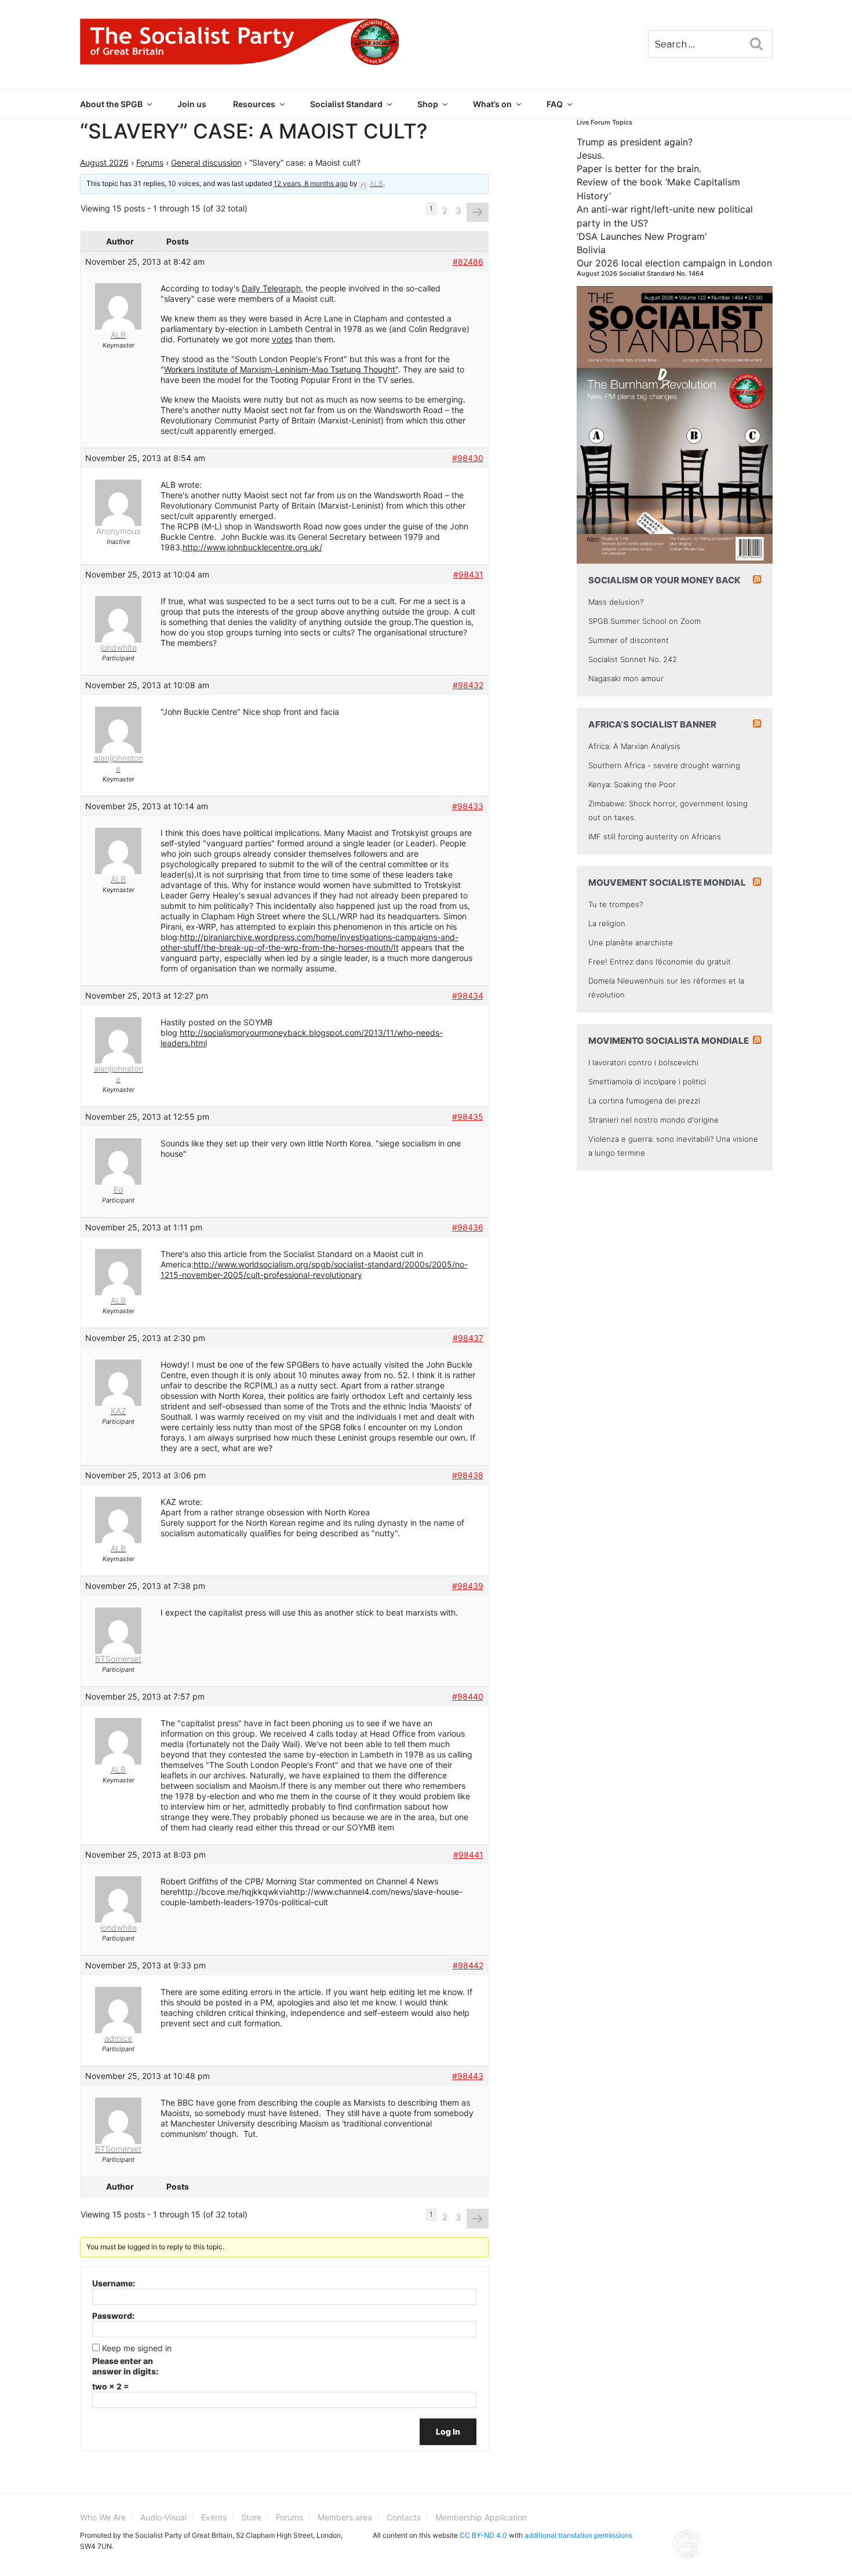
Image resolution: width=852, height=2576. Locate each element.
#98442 (468, 1965)
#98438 (468, 1475)
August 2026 (104, 162)
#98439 (468, 1586)
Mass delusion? (616, 602)
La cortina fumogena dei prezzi (644, 1101)
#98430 (468, 458)
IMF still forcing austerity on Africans (655, 836)
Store (251, 2517)
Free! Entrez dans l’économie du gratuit (660, 962)
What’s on (492, 104)
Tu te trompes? (616, 904)
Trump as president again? (635, 142)
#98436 (468, 1227)
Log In (448, 2431)
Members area (345, 2517)
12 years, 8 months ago (311, 183)
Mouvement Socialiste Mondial (667, 883)
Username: (114, 2283)
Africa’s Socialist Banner (652, 724)
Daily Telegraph (271, 288)
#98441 (468, 1855)
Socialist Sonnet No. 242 (633, 659)
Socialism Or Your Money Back (665, 580)
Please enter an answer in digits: (125, 2366)
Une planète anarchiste (631, 942)
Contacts (404, 2517)
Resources (254, 104)
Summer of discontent (629, 640)
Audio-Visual (163, 2517)
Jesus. (590, 155)
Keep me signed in (137, 2348)
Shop (428, 104)
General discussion (206, 162)
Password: (113, 2316)
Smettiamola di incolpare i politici (647, 1081)
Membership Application (481, 2517)
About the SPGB (111, 104)
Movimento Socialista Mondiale (669, 1041)
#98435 (468, 1117)
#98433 (468, 806)
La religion (607, 923)
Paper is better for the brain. (639, 169)
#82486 (468, 262)
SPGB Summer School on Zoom (645, 621)
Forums (150, 162)
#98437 (468, 1338)
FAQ (555, 104)
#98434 (468, 995)
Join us (192, 104)
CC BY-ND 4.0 (483, 2535)
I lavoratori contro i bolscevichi (643, 1062)
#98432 (468, 685)
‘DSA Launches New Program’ (642, 236)
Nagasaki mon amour (626, 678)
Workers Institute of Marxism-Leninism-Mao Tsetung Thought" (281, 369)
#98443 (468, 2076)
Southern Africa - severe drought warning (664, 765)
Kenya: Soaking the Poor (632, 784)
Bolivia (591, 250)
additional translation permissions (578, 2535)
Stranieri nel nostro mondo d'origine (653, 1120)
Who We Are (103, 2517)
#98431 (468, 574)
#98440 (468, 1696)
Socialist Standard (346, 104)
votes (282, 339)
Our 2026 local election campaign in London (674, 263)
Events (214, 2517)
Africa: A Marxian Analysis (634, 746)
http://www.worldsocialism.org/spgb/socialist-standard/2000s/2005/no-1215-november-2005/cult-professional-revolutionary (314, 1269)
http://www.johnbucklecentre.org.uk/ (252, 547)
